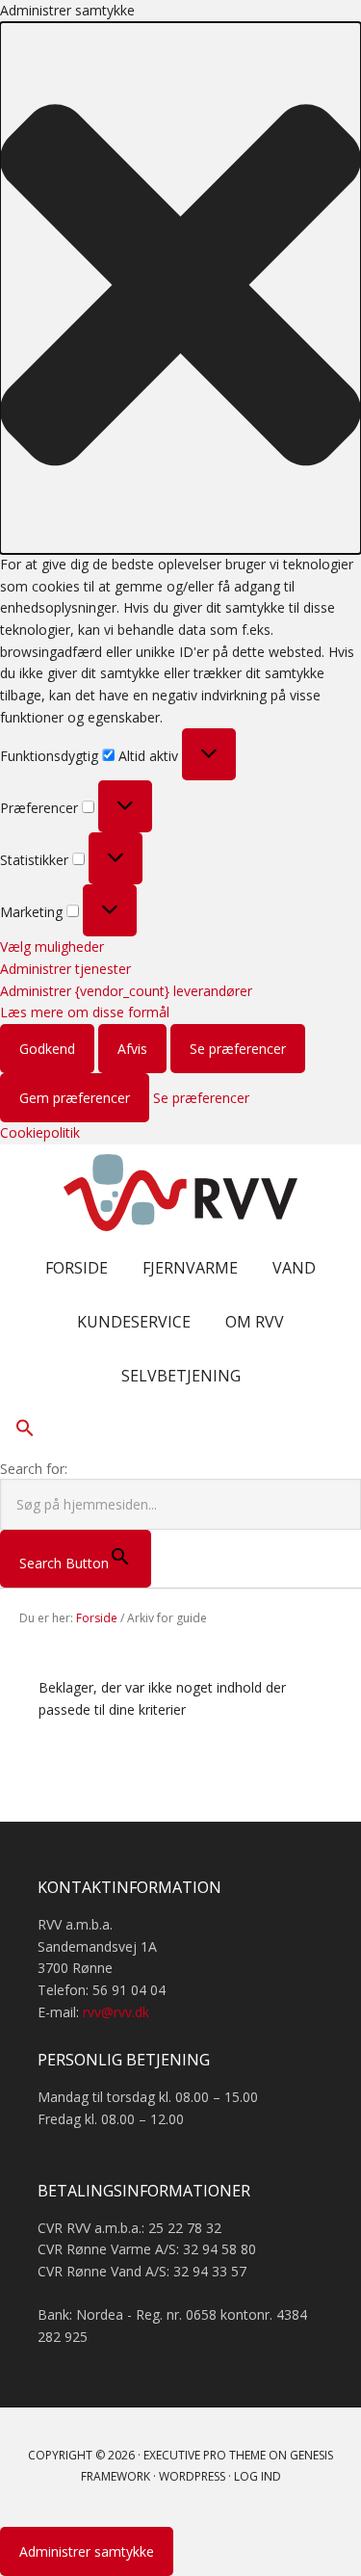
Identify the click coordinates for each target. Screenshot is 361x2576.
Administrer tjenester (65, 969)
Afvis (132, 1049)
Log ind (258, 2476)
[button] (180, 288)
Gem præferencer (75, 1098)
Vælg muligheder (52, 946)
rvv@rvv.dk (116, 2012)
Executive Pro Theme (205, 2455)
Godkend (47, 1049)
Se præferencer (238, 1049)
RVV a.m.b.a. (181, 1193)
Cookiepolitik (40, 1132)
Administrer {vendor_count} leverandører (126, 991)
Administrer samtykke (87, 2551)
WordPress (192, 2476)
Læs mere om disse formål (85, 1012)
